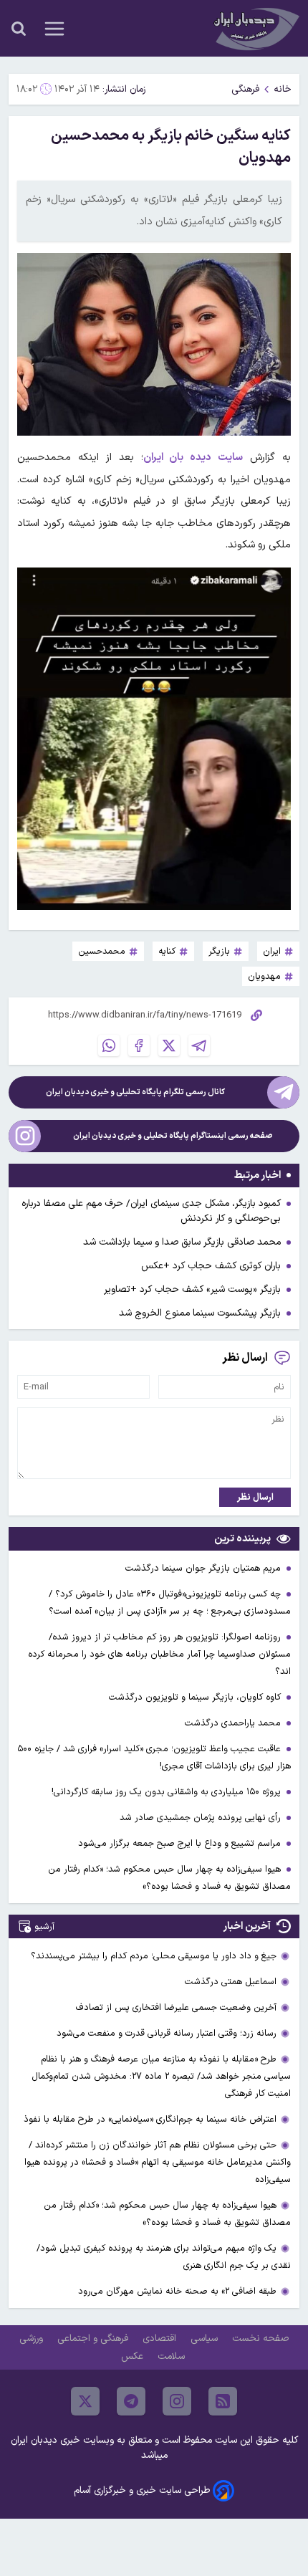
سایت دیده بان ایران (193, 458)
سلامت (173, 2356)
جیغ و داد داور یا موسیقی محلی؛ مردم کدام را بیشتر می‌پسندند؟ (154, 1956)
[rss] (223, 2401)
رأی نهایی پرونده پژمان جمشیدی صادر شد (202, 1818)
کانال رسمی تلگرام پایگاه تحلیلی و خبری (135, 1092)
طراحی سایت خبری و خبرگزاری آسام (142, 2490)
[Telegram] (199, 1045)
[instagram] (177, 2401)
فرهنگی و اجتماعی (94, 2338)
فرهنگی (245, 89)
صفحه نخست (260, 2338)
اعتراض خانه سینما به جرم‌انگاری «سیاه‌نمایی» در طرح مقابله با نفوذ (150, 2119)
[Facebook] (139, 1045)
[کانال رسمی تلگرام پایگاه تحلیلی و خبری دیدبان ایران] (283, 1092)
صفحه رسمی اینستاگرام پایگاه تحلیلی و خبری (173, 1136)
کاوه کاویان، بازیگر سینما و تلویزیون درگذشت (196, 1697)
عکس (134, 2356)
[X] (169, 1045)
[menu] (54, 29)
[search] (19, 29)
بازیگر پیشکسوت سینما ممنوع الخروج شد (200, 1313)
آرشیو (44, 1926)
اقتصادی (161, 2338)
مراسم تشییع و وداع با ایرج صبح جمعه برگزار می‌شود (181, 1843)
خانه (283, 89)
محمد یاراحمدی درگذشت (234, 1723)
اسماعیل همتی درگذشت (231, 1982)
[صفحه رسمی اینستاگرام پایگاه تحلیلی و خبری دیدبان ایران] (25, 1136)
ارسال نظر (255, 1497)
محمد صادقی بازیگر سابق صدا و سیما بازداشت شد (182, 1242)
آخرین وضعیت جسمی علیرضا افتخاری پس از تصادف (176, 2007)
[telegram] (131, 2401)
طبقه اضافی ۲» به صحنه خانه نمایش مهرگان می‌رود (177, 2291)
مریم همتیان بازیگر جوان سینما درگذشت (204, 1568)
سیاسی (206, 2338)
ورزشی (33, 2338)
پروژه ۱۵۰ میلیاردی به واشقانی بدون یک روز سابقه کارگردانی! (168, 1792)
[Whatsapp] (109, 1045)
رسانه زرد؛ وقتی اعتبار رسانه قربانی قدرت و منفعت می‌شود (167, 2033)
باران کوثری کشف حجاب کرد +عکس (211, 1266)
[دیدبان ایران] (255, 28)
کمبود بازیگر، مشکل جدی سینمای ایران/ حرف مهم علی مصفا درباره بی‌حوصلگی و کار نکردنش (151, 1211)
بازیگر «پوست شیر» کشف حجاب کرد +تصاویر (192, 1289)
